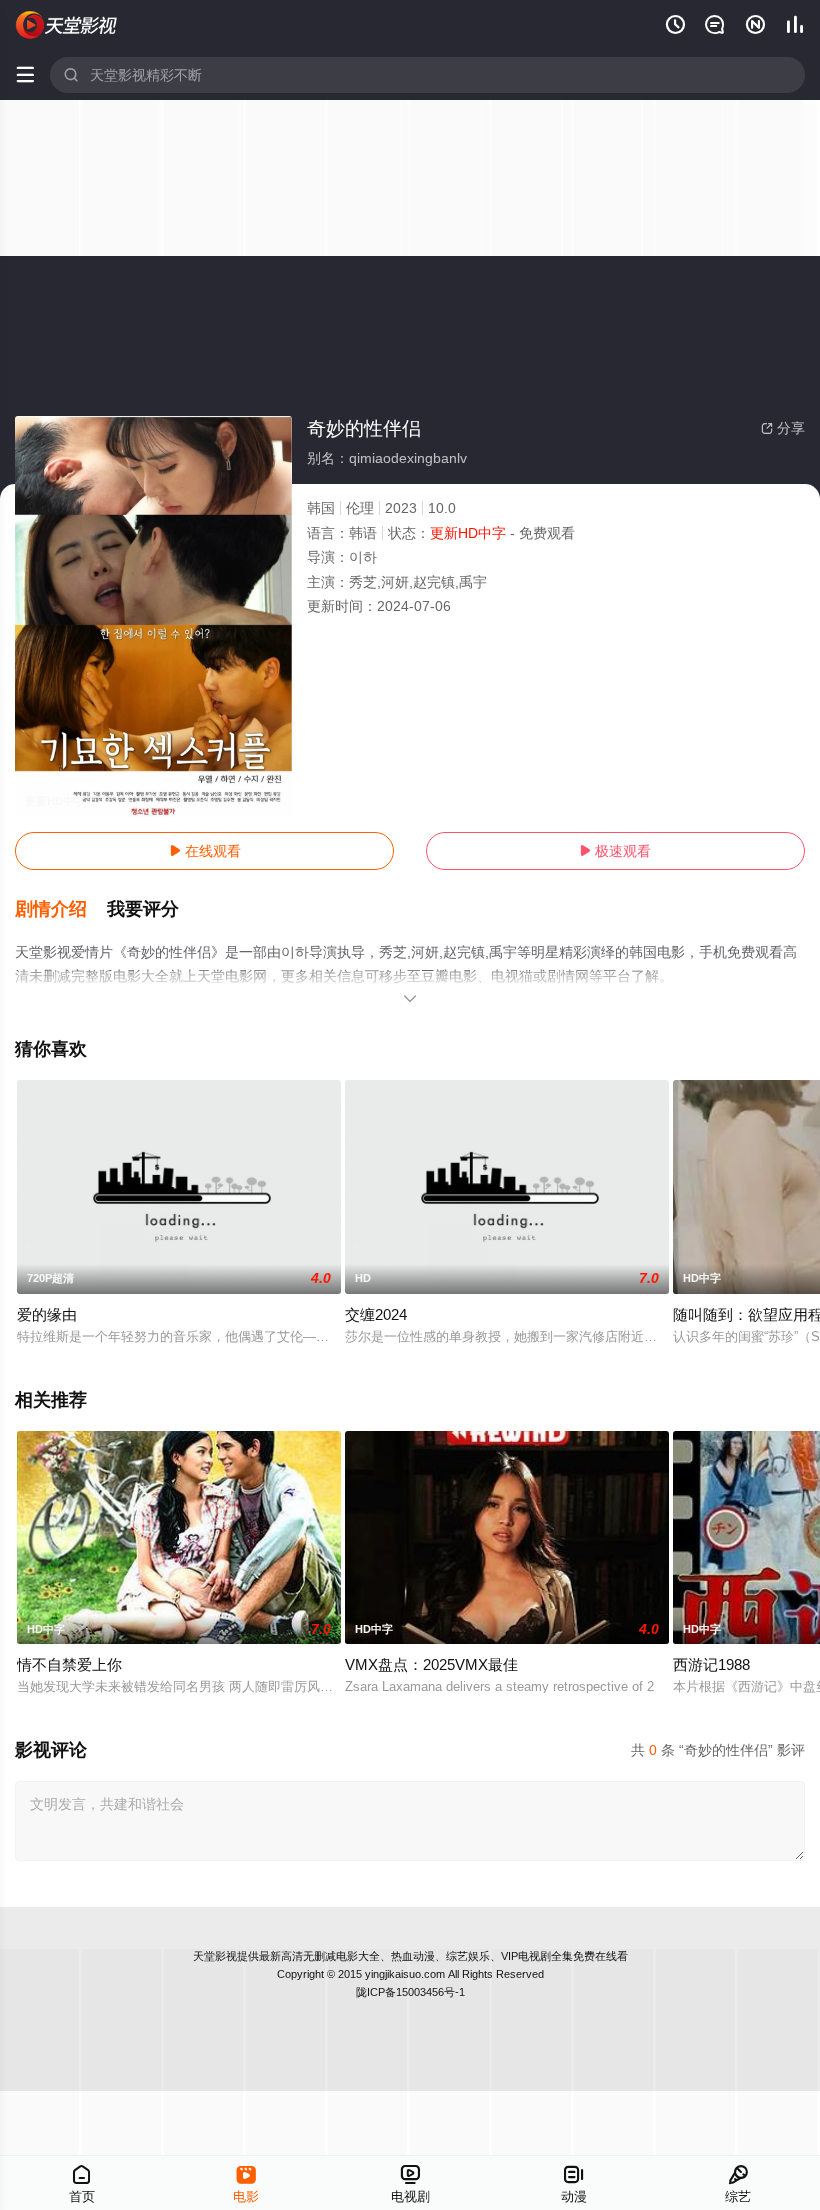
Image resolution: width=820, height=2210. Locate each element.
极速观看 (615, 851)
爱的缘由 (47, 1314)
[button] (61, 910)
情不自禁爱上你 (69, 1664)
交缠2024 (376, 1314)
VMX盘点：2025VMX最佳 (431, 1664)
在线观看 (205, 851)
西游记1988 (711, 1664)
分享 (783, 428)
